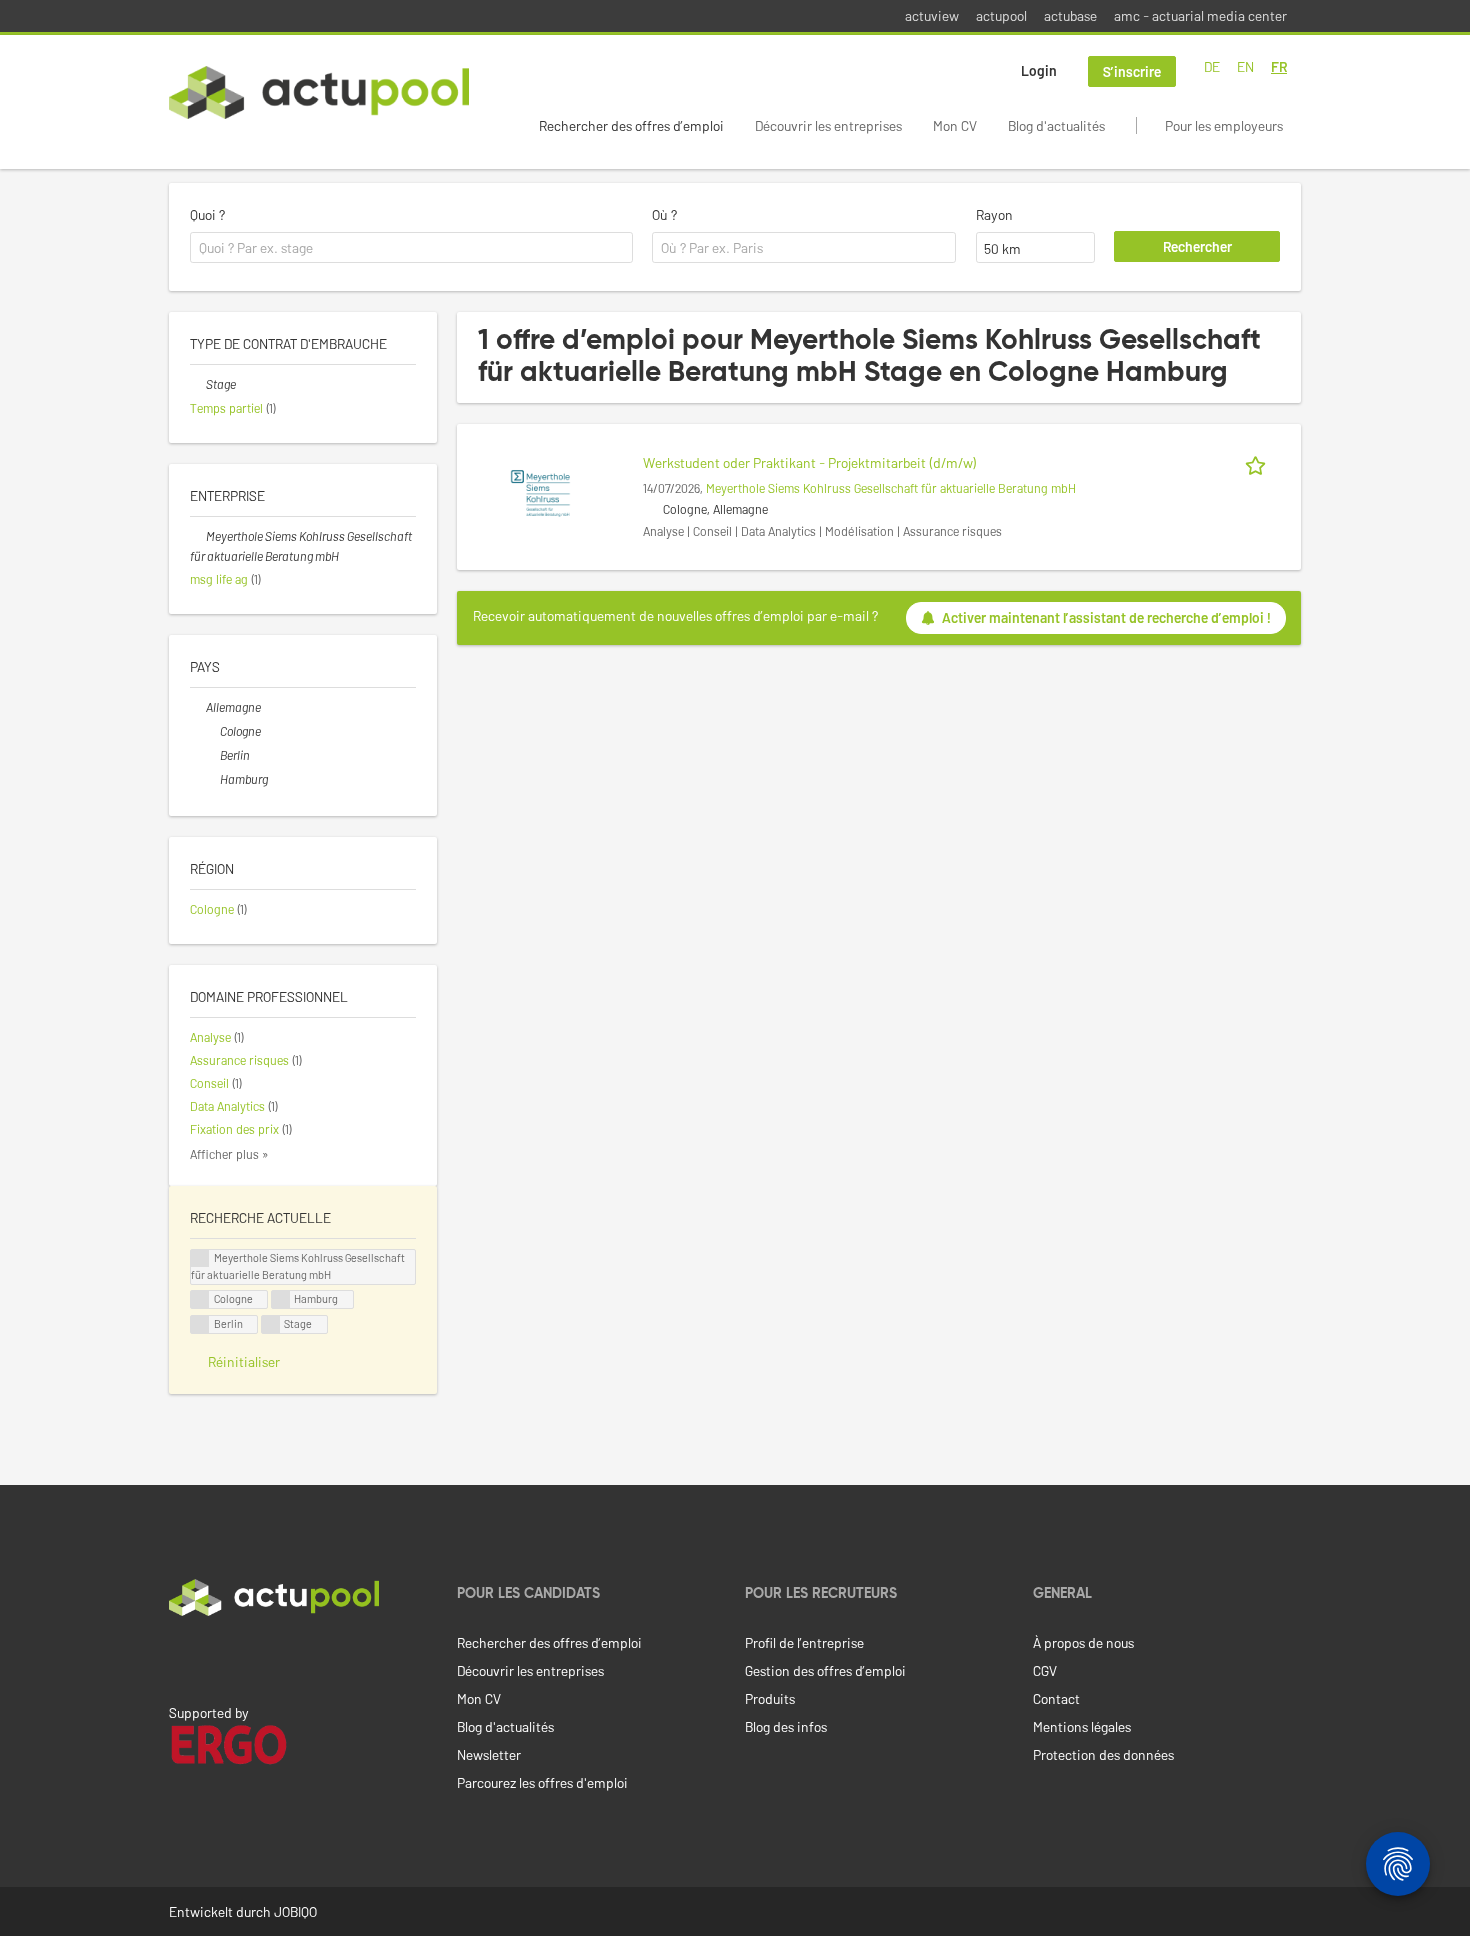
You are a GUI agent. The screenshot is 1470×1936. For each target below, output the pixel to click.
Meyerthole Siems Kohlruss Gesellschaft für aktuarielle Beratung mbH (891, 488)
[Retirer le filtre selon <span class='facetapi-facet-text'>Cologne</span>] (200, 1299)
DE (1212, 66)
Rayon (994, 214)
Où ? (664, 214)
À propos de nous (1083, 1642)
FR (1279, 66)
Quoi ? (207, 214)
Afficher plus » (229, 1154)
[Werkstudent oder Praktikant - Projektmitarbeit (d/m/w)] (540, 491)
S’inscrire (1132, 71)
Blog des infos (786, 1726)
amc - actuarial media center (1200, 15)
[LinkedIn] (180, 1658)
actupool (1001, 15)
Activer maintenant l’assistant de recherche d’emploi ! (1106, 617)
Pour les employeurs (1224, 125)
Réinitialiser (244, 1361)
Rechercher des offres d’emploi (631, 125)
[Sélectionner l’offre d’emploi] (1259, 462)
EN (1245, 66)
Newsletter (489, 1754)
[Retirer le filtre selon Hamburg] (212, 779)
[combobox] (411, 248)
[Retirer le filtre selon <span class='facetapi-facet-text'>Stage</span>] (271, 1324)
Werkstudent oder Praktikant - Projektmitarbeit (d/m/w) (810, 462)
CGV (1045, 1670)
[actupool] (319, 92)
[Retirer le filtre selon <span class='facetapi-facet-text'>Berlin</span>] (200, 1324)
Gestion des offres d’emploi (825, 1670)
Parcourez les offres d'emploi (542, 1782)
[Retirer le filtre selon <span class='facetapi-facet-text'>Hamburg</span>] (281, 1299)
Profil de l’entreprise (804, 1642)
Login (1039, 70)
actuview (932, 15)
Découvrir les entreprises (828, 125)
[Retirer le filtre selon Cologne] (212, 731)
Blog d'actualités (1056, 125)
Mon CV (955, 125)
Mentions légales (1082, 1726)
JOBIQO (295, 1911)
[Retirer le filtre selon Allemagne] (198, 707)
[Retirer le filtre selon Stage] (198, 384)
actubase (1070, 15)
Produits (770, 1698)
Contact (1056, 1698)
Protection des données (1103, 1754)
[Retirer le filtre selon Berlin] (212, 755)
